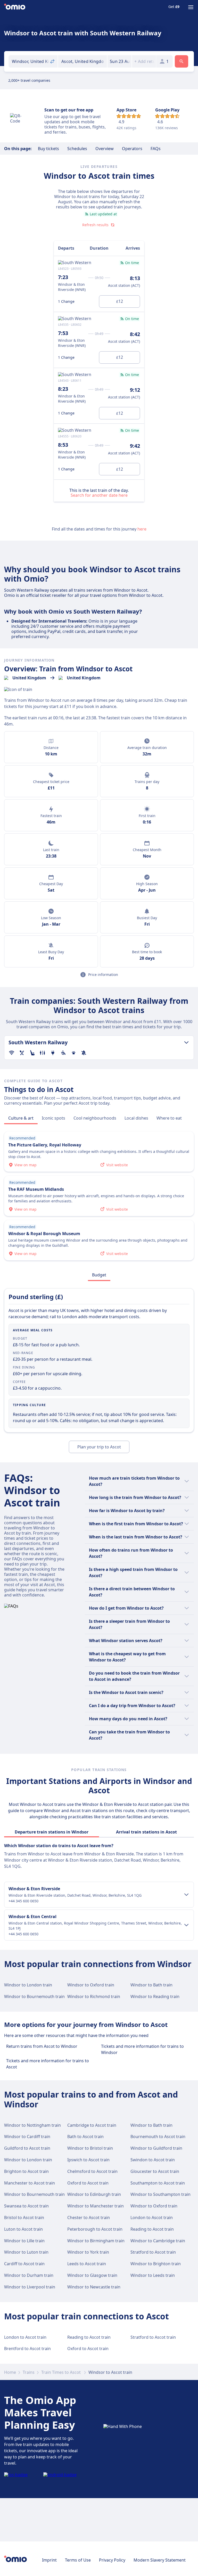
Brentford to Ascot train (27, 2349)
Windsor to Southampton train (160, 2194)
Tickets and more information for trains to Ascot (48, 2064)
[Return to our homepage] (15, 7)
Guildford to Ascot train (27, 2148)
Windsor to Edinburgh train (94, 2194)
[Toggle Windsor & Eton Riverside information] (186, 1895)
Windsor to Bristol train (90, 2148)
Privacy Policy (112, 2560)
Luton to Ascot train (23, 2229)
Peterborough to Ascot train (95, 2229)
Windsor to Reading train (155, 1996)
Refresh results (95, 225)
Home (10, 2372)
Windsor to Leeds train (153, 2275)
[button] (119, 61)
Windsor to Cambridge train (158, 2241)
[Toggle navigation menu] (191, 7)
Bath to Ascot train (85, 2137)
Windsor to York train (88, 2252)
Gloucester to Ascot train (155, 2171)
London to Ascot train (152, 2218)
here (142, 529)
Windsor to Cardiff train (27, 2137)
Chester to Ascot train (89, 2218)
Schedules (77, 149)
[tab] (21, 1118)
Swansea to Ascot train (26, 2206)
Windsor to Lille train (24, 2241)
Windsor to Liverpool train (30, 2287)
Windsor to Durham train (29, 2275)
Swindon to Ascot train (153, 2160)
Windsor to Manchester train (96, 2206)
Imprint (49, 2560)
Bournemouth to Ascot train (158, 2137)
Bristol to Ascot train (24, 2218)
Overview (105, 149)
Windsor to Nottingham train (32, 2125)
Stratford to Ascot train (153, 2252)
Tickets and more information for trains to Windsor (142, 2049)
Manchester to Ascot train (30, 2183)
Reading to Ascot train (152, 2229)
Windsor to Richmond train (94, 1996)
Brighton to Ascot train (26, 2171)
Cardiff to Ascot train (24, 2264)
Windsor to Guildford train (156, 2148)
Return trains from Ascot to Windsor (42, 2046)
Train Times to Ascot (61, 2372)
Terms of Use (78, 2560)
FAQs (156, 149)
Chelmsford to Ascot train (92, 2171)
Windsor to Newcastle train (94, 2287)
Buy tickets (48, 149)
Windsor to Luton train (26, 2252)
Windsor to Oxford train (91, 1985)
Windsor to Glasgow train (92, 2275)
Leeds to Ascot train (87, 2264)
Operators (132, 149)
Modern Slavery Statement (160, 2560)
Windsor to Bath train (151, 1985)
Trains (29, 2372)
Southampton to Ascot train (158, 2183)
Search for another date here (99, 495)
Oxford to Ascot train (88, 2183)
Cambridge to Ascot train (92, 2125)
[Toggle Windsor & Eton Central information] (186, 1925)
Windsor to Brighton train (156, 2264)
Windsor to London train (28, 1985)
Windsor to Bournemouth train (34, 1996)
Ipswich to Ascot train (88, 2160)
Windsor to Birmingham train (96, 2241)
